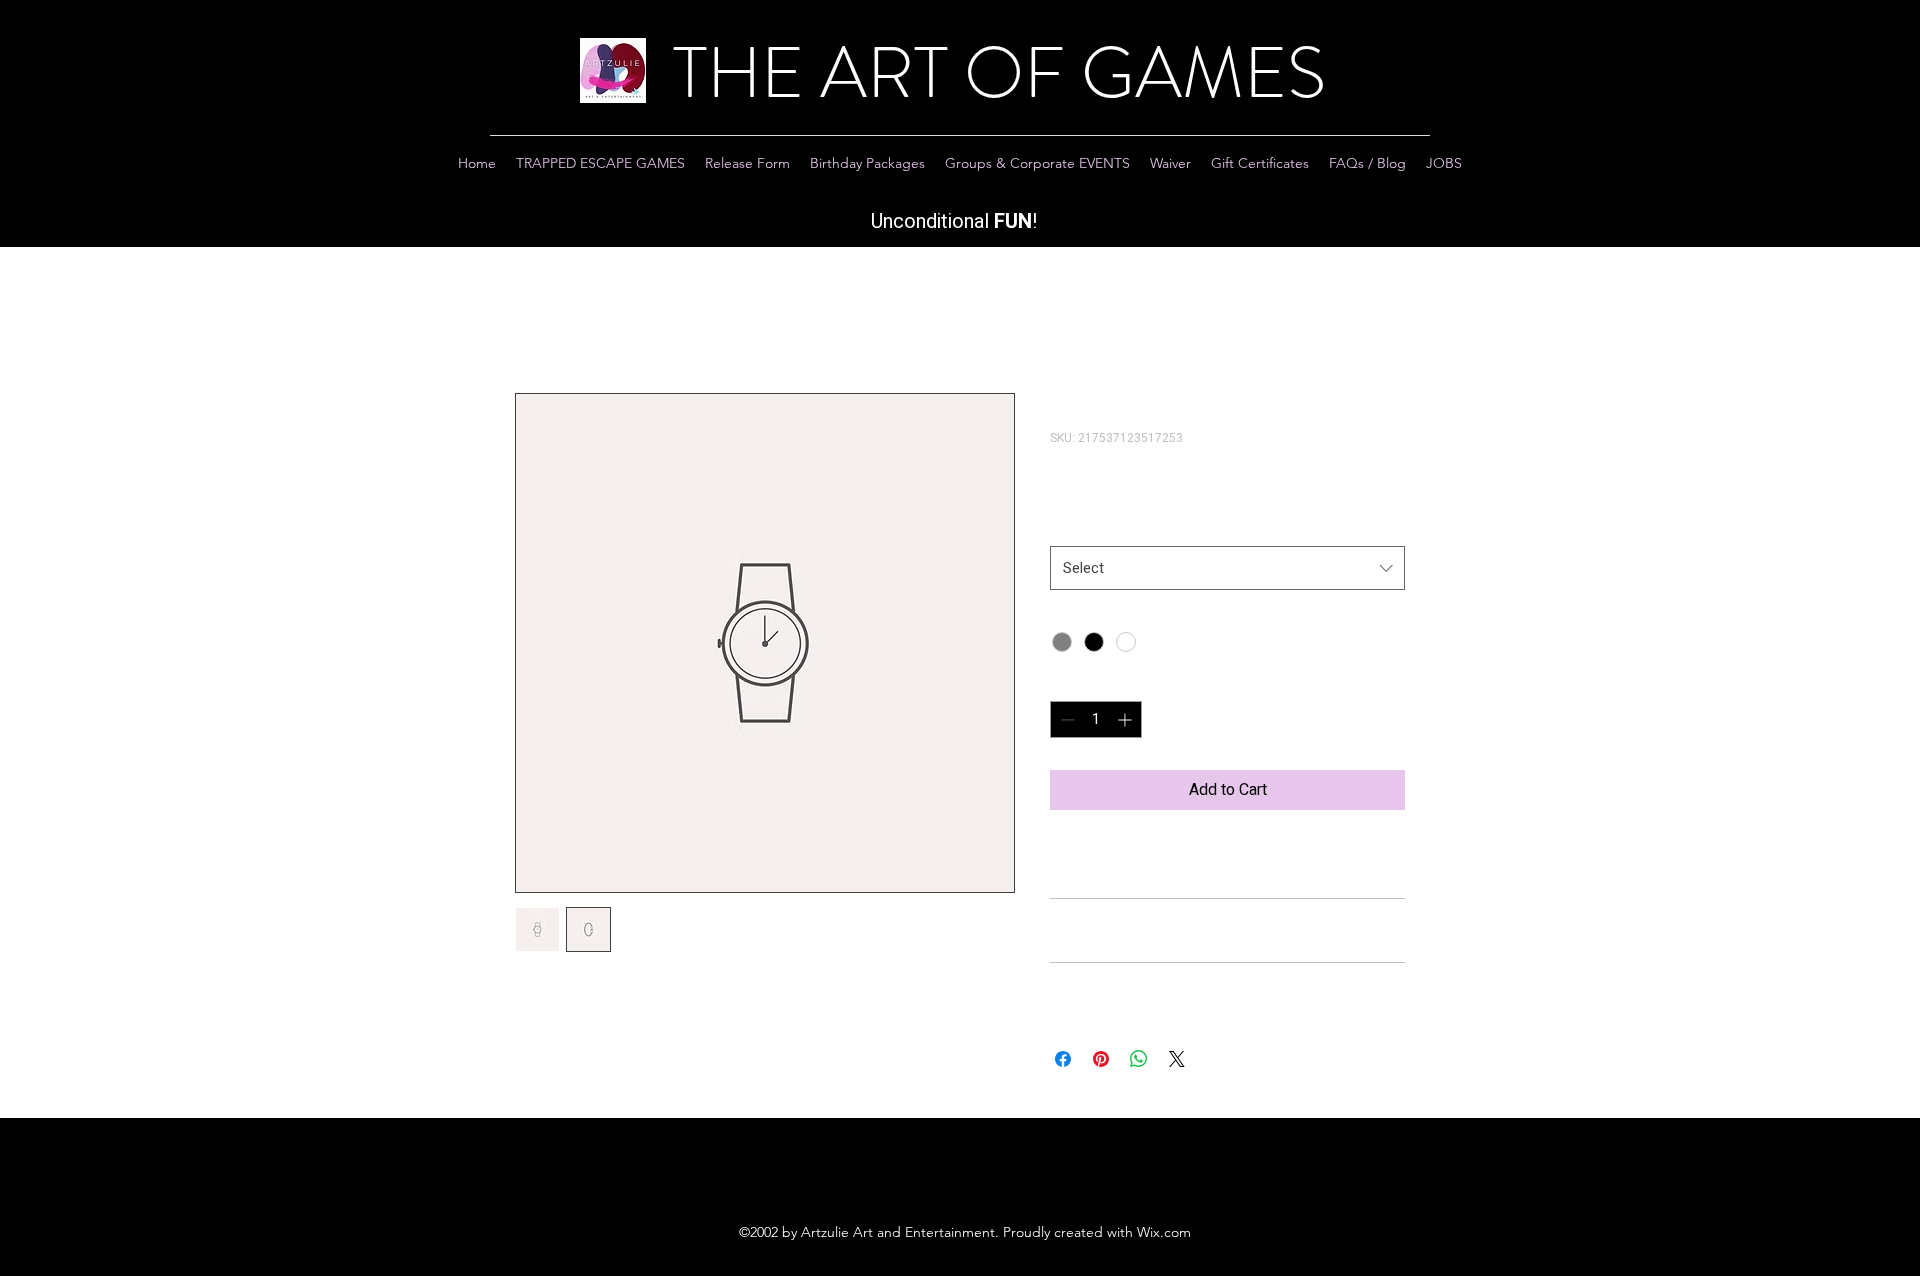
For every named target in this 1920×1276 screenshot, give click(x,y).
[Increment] (1126, 719)
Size (1069, 525)
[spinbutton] (1096, 719)
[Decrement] (1065, 719)
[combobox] (1227, 568)
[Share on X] (1177, 1059)
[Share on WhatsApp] (1139, 1059)
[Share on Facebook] (1063, 1059)
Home (536, 320)
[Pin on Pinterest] (1101, 1059)
